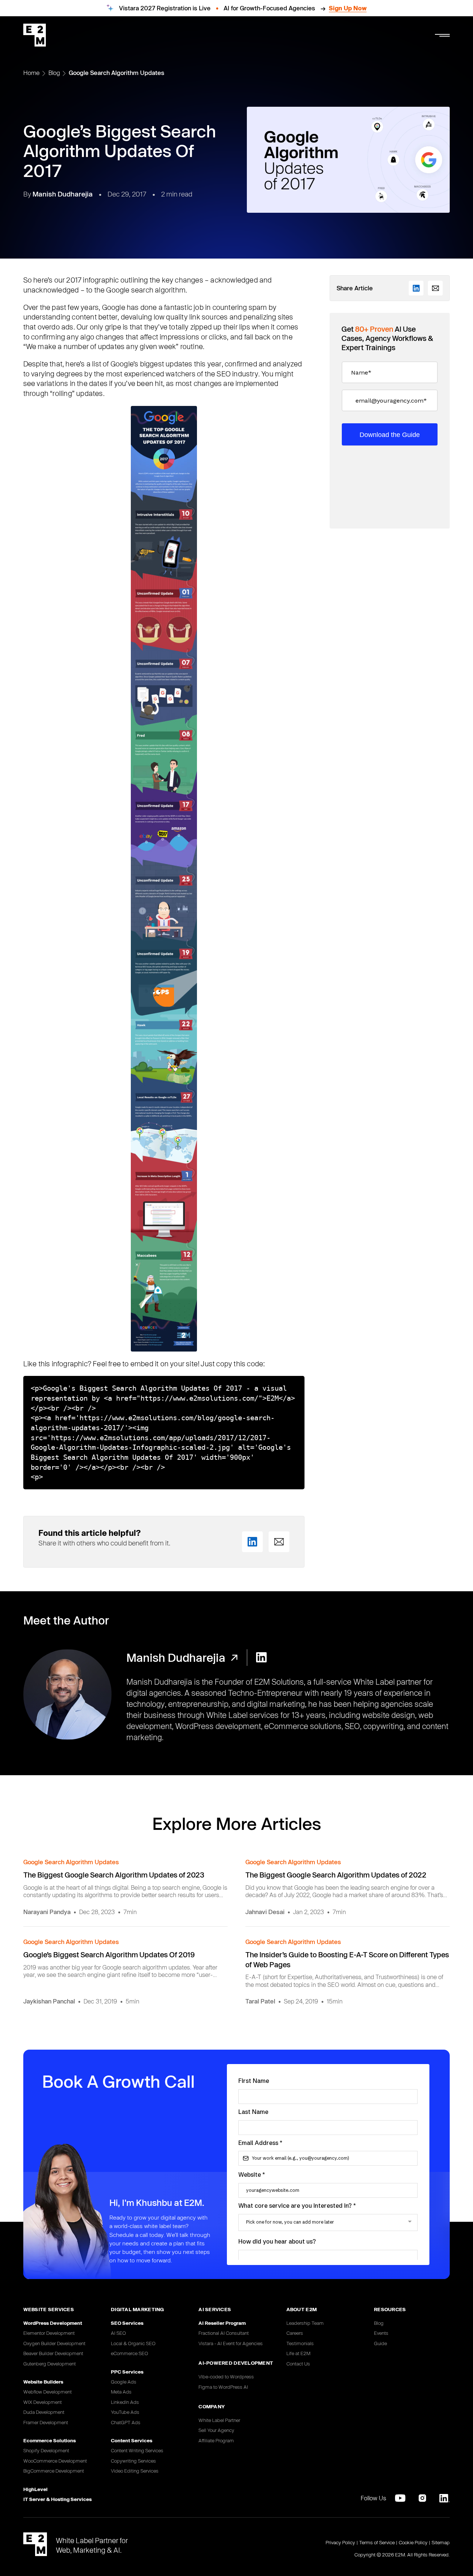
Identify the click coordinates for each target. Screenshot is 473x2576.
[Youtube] (400, 2498)
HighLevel (35, 2489)
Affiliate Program (216, 2440)
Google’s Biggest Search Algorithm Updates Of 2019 (109, 1955)
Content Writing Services (137, 2450)
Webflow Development (47, 2392)
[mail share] (279, 1542)
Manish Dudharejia (63, 194)
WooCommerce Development (55, 2461)
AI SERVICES (215, 2309)
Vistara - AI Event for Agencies (231, 2343)
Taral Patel (260, 2001)
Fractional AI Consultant (224, 2333)
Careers (295, 2333)
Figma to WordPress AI (223, 2387)
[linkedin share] (252, 1542)
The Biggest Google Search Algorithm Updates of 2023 (114, 1875)
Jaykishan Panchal (49, 2001)
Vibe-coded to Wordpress (226, 2377)
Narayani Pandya (47, 1912)
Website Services (49, 2309)
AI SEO (118, 2333)
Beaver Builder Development (53, 2353)
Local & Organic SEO (133, 2343)
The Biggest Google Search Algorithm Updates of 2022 (336, 1875)
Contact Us (298, 2364)
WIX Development (42, 2402)
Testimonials (300, 2343)
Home (31, 73)
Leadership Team (305, 2323)
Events (381, 2333)
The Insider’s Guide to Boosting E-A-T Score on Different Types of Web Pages (347, 1960)
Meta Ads (121, 2392)
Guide (380, 2343)
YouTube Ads (125, 2412)
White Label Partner (219, 2420)
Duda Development (44, 2412)
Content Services (132, 2440)
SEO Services (127, 2323)
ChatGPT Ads (126, 2422)
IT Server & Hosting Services (57, 2499)
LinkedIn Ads (125, 2402)
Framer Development (46, 2422)
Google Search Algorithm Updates (117, 73)
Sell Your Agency (216, 2430)
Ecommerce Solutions (50, 2440)
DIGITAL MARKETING (137, 2309)
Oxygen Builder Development (54, 2343)
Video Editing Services (135, 2471)
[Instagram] (422, 2498)
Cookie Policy (413, 2542)
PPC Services (127, 2372)
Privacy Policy (340, 2542)
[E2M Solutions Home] (35, 35)
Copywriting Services (133, 2461)
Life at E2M (298, 2353)
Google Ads (124, 2382)
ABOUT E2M (302, 2309)
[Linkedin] (445, 2498)
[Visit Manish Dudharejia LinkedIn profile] (261, 1658)
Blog (54, 73)
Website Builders (43, 2382)
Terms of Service (377, 2542)
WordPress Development (53, 2323)
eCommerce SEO (130, 2353)
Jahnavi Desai (265, 1912)
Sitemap (441, 2542)
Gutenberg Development (50, 2364)
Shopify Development (46, 2450)
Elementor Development (49, 2333)
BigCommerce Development (54, 2471)
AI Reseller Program (222, 2323)
